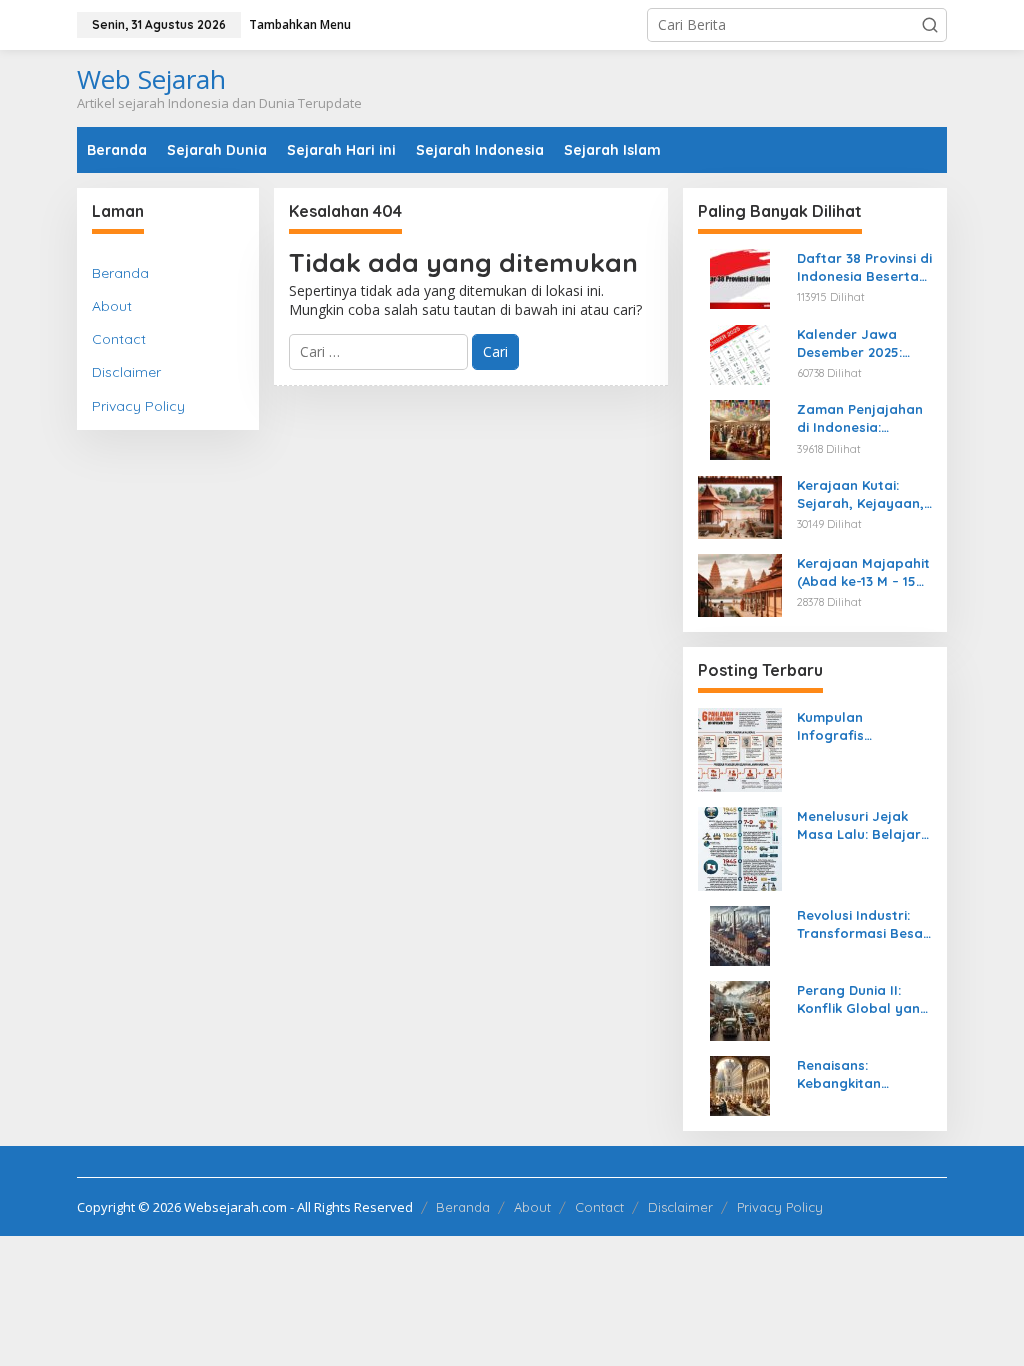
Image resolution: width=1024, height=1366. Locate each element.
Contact (119, 339)
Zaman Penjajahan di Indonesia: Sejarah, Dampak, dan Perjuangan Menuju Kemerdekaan (860, 418)
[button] (930, 25)
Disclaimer (126, 372)
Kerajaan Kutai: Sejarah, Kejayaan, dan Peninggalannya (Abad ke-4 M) (860, 494)
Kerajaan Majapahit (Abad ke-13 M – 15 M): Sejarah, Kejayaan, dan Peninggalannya (863, 572)
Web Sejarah (151, 79)
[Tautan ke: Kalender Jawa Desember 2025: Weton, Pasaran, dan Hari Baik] (740, 352)
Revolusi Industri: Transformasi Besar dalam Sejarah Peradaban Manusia (864, 924)
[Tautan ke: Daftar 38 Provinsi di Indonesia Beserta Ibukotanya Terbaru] (740, 277)
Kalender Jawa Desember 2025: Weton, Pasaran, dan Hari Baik (852, 343)
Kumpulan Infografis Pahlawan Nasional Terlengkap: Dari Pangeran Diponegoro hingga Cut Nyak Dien (861, 726)
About (112, 306)
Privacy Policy (138, 406)
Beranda (120, 273)
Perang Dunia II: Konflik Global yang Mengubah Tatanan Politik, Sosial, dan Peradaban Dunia (863, 999)
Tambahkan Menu (300, 24)
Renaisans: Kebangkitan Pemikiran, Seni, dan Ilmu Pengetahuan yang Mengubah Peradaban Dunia (863, 1074)
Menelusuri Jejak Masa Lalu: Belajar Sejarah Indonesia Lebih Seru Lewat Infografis (859, 825)
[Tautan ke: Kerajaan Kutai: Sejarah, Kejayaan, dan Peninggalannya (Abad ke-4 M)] (740, 505)
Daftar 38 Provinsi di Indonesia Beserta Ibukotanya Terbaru (864, 267)
